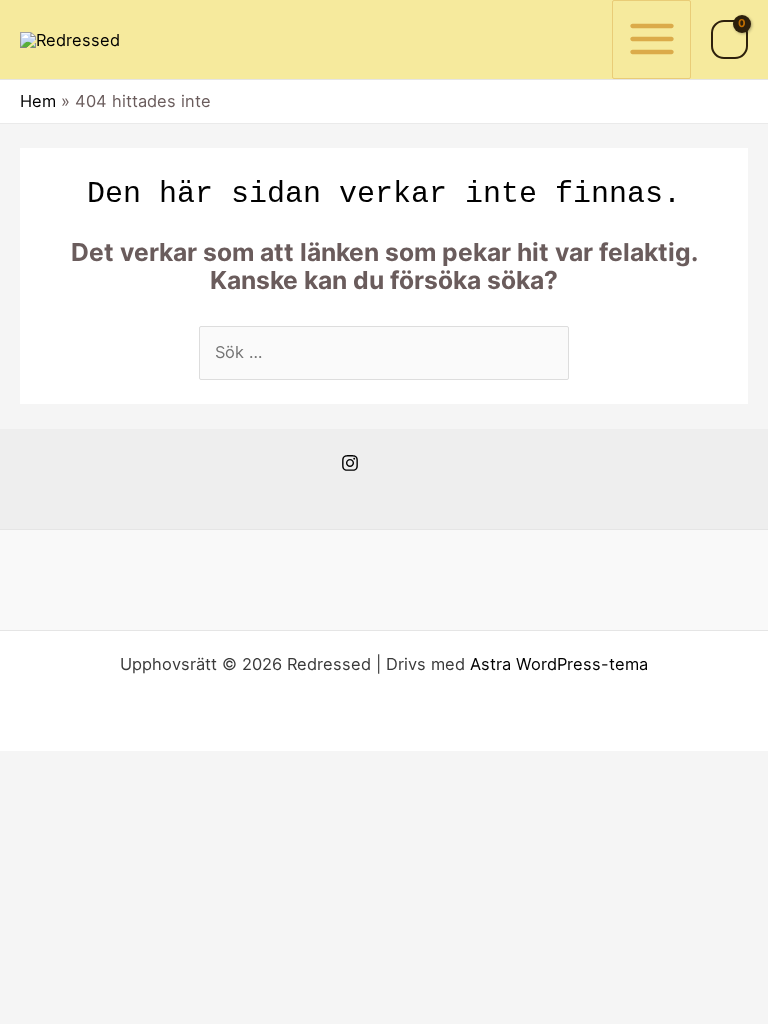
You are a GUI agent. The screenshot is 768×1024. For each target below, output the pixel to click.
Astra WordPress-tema (559, 664)
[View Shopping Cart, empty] (729, 39)
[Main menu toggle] (651, 39)
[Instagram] (350, 463)
